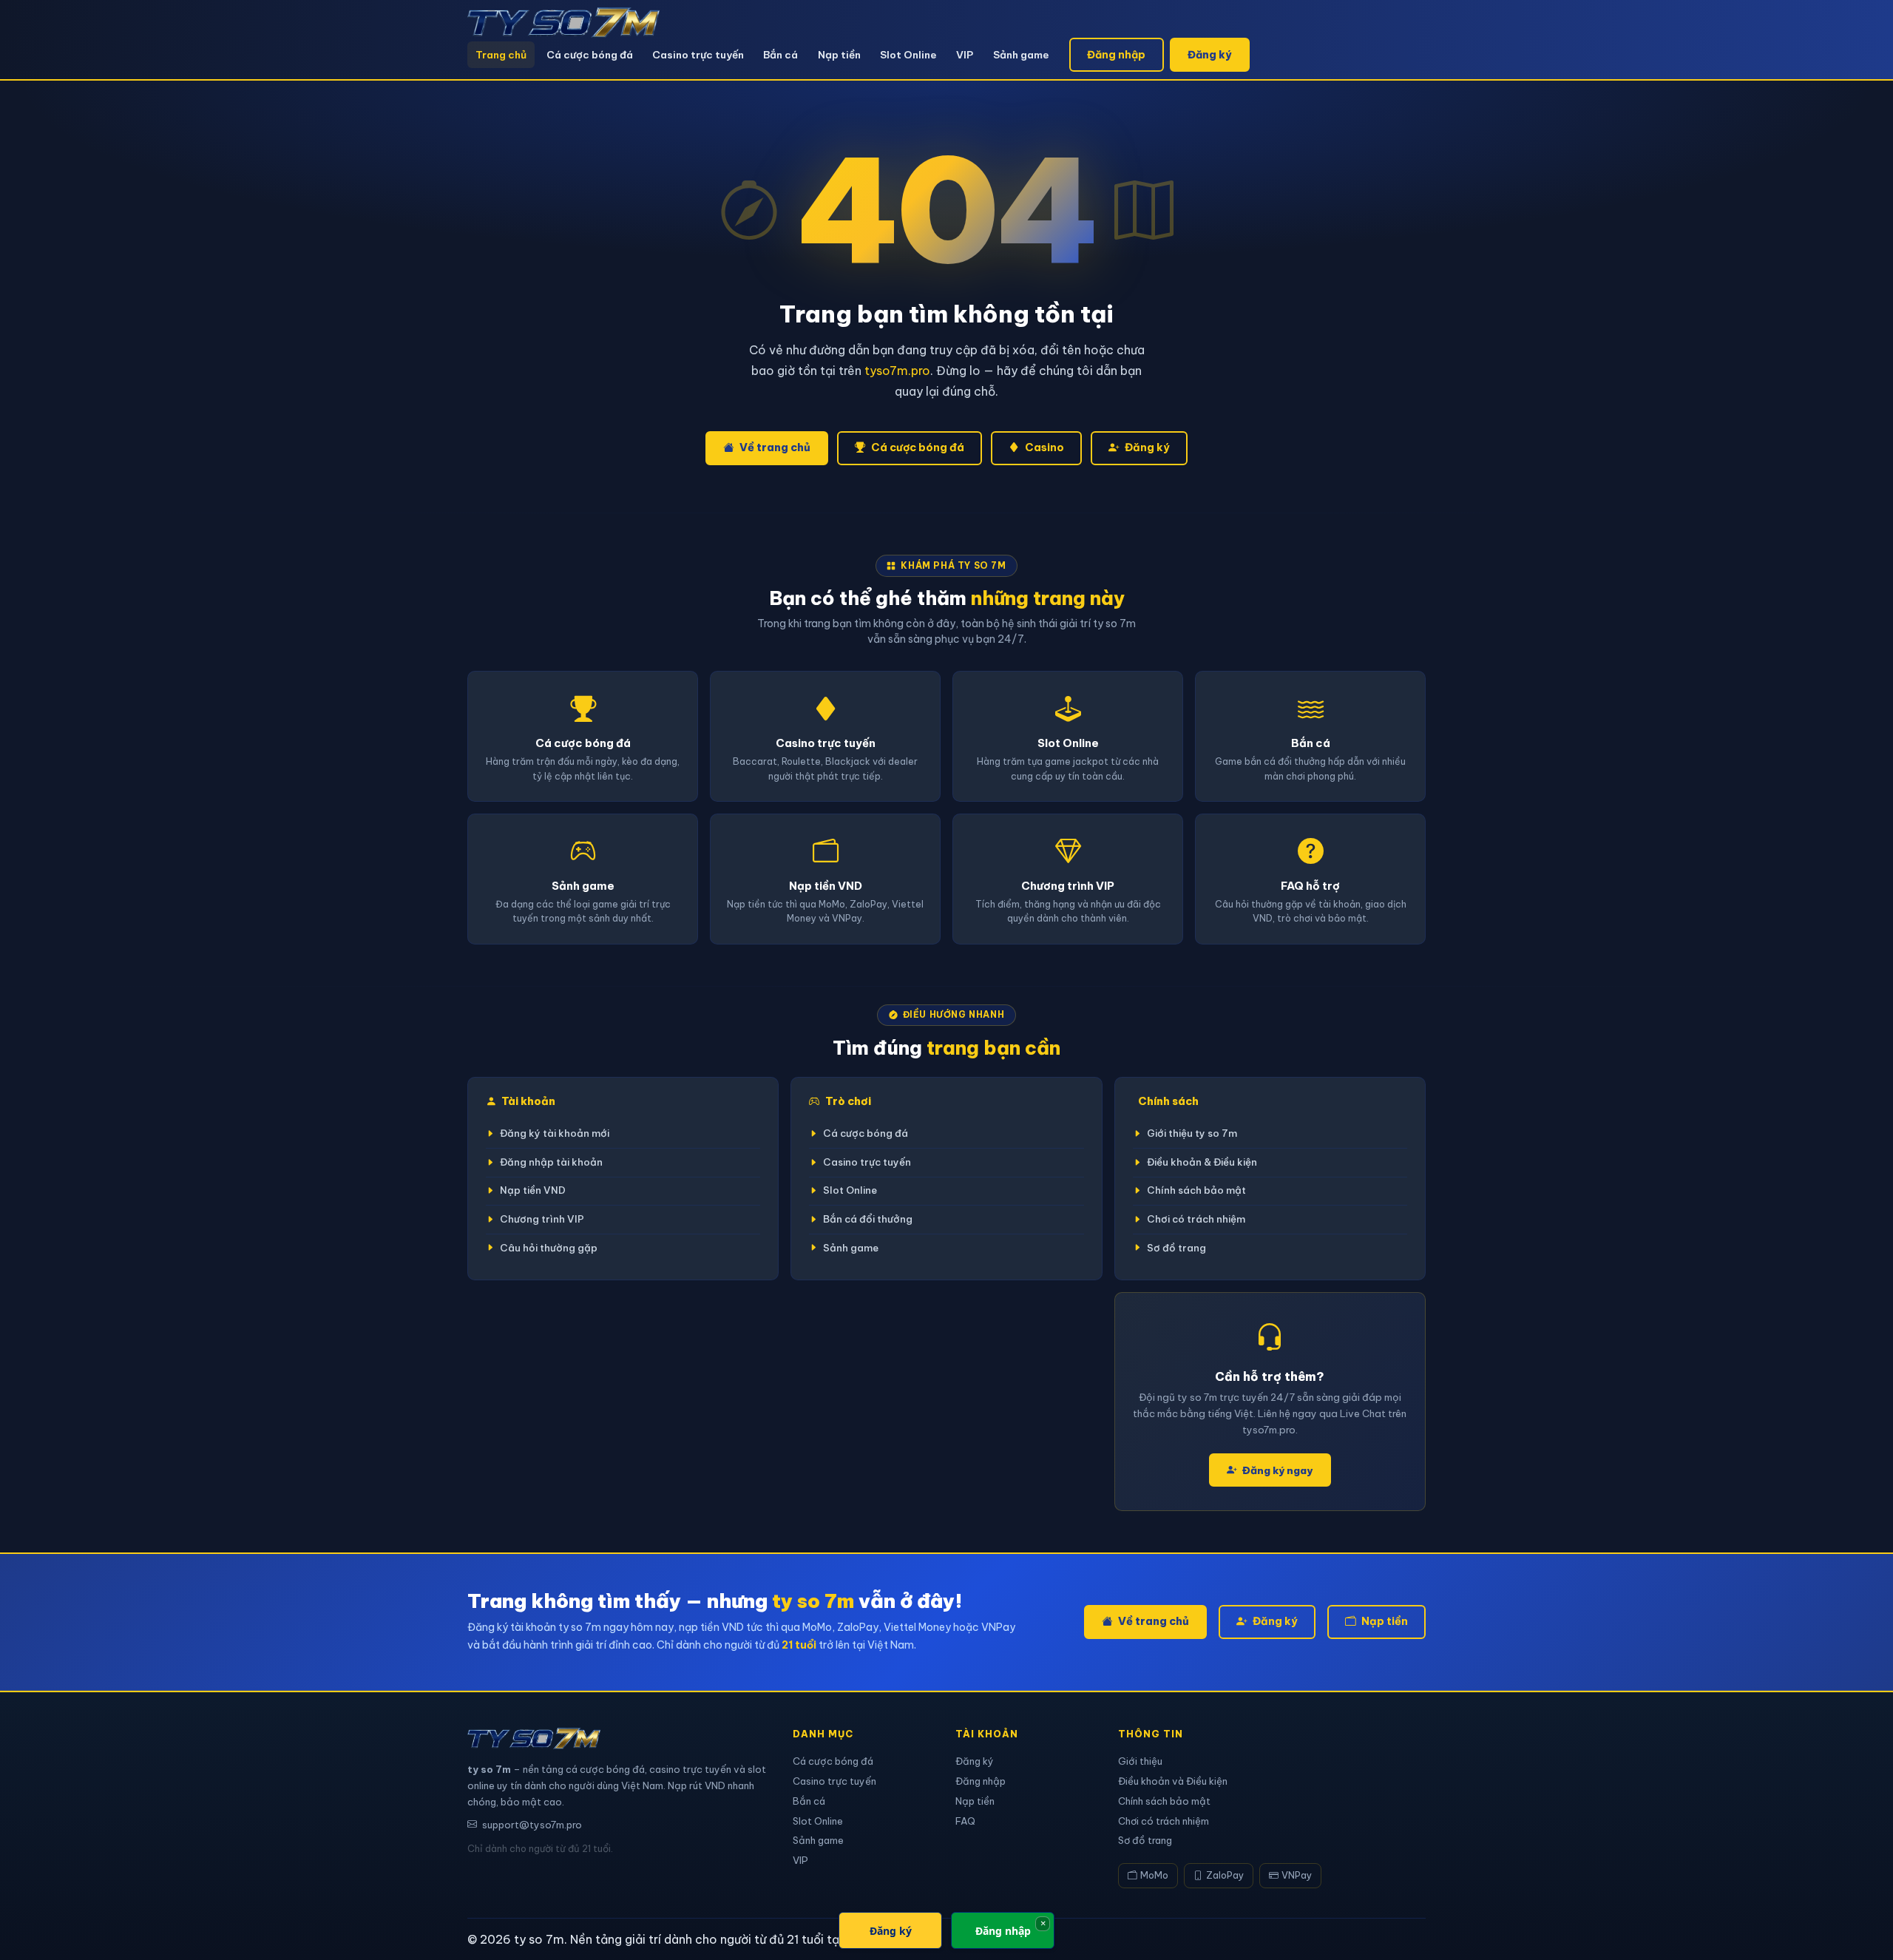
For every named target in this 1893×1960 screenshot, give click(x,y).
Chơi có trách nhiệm (1196, 1219)
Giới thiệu (1140, 1761)
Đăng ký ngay (1277, 1470)
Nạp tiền (839, 55)
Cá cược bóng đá (590, 55)
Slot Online (908, 55)
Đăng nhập (1116, 55)
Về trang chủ (775, 447)
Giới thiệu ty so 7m (1192, 1133)
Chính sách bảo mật (1196, 1190)
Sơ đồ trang (1176, 1248)
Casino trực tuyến (698, 55)
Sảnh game (1021, 55)
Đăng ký (1209, 55)
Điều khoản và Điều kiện (1173, 1781)
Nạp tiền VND (533, 1190)
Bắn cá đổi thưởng (868, 1219)
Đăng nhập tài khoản (551, 1162)
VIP (965, 55)
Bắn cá (780, 55)
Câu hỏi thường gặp (549, 1248)
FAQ (965, 1821)
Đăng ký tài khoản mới (555, 1133)
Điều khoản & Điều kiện (1202, 1162)
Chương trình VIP (542, 1219)
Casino (1044, 447)
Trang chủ (501, 55)
